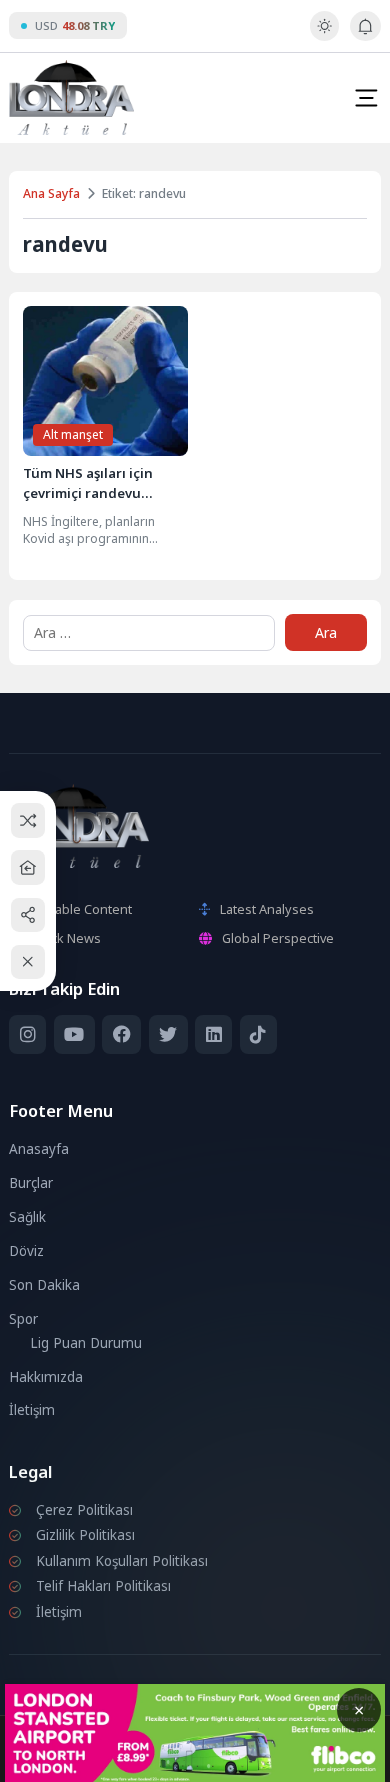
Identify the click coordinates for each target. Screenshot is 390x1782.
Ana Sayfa (51, 193)
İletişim (32, 1410)
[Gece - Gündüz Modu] (324, 36)
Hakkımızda (46, 1377)
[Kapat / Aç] (28, 962)
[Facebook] (121, 1034)
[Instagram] (27, 1034)
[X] (168, 1034)
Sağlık (27, 1217)
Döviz (26, 1251)
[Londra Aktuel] (71, 97)
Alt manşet (73, 434)
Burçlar (31, 1183)
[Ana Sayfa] (28, 867)
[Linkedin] (213, 1034)
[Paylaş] (28, 914)
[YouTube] (74, 1034)
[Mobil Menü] (366, 98)
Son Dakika (44, 1285)
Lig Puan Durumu (86, 1343)
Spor (23, 1319)
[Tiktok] (258, 1034)
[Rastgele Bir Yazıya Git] (28, 820)
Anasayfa (39, 1149)
